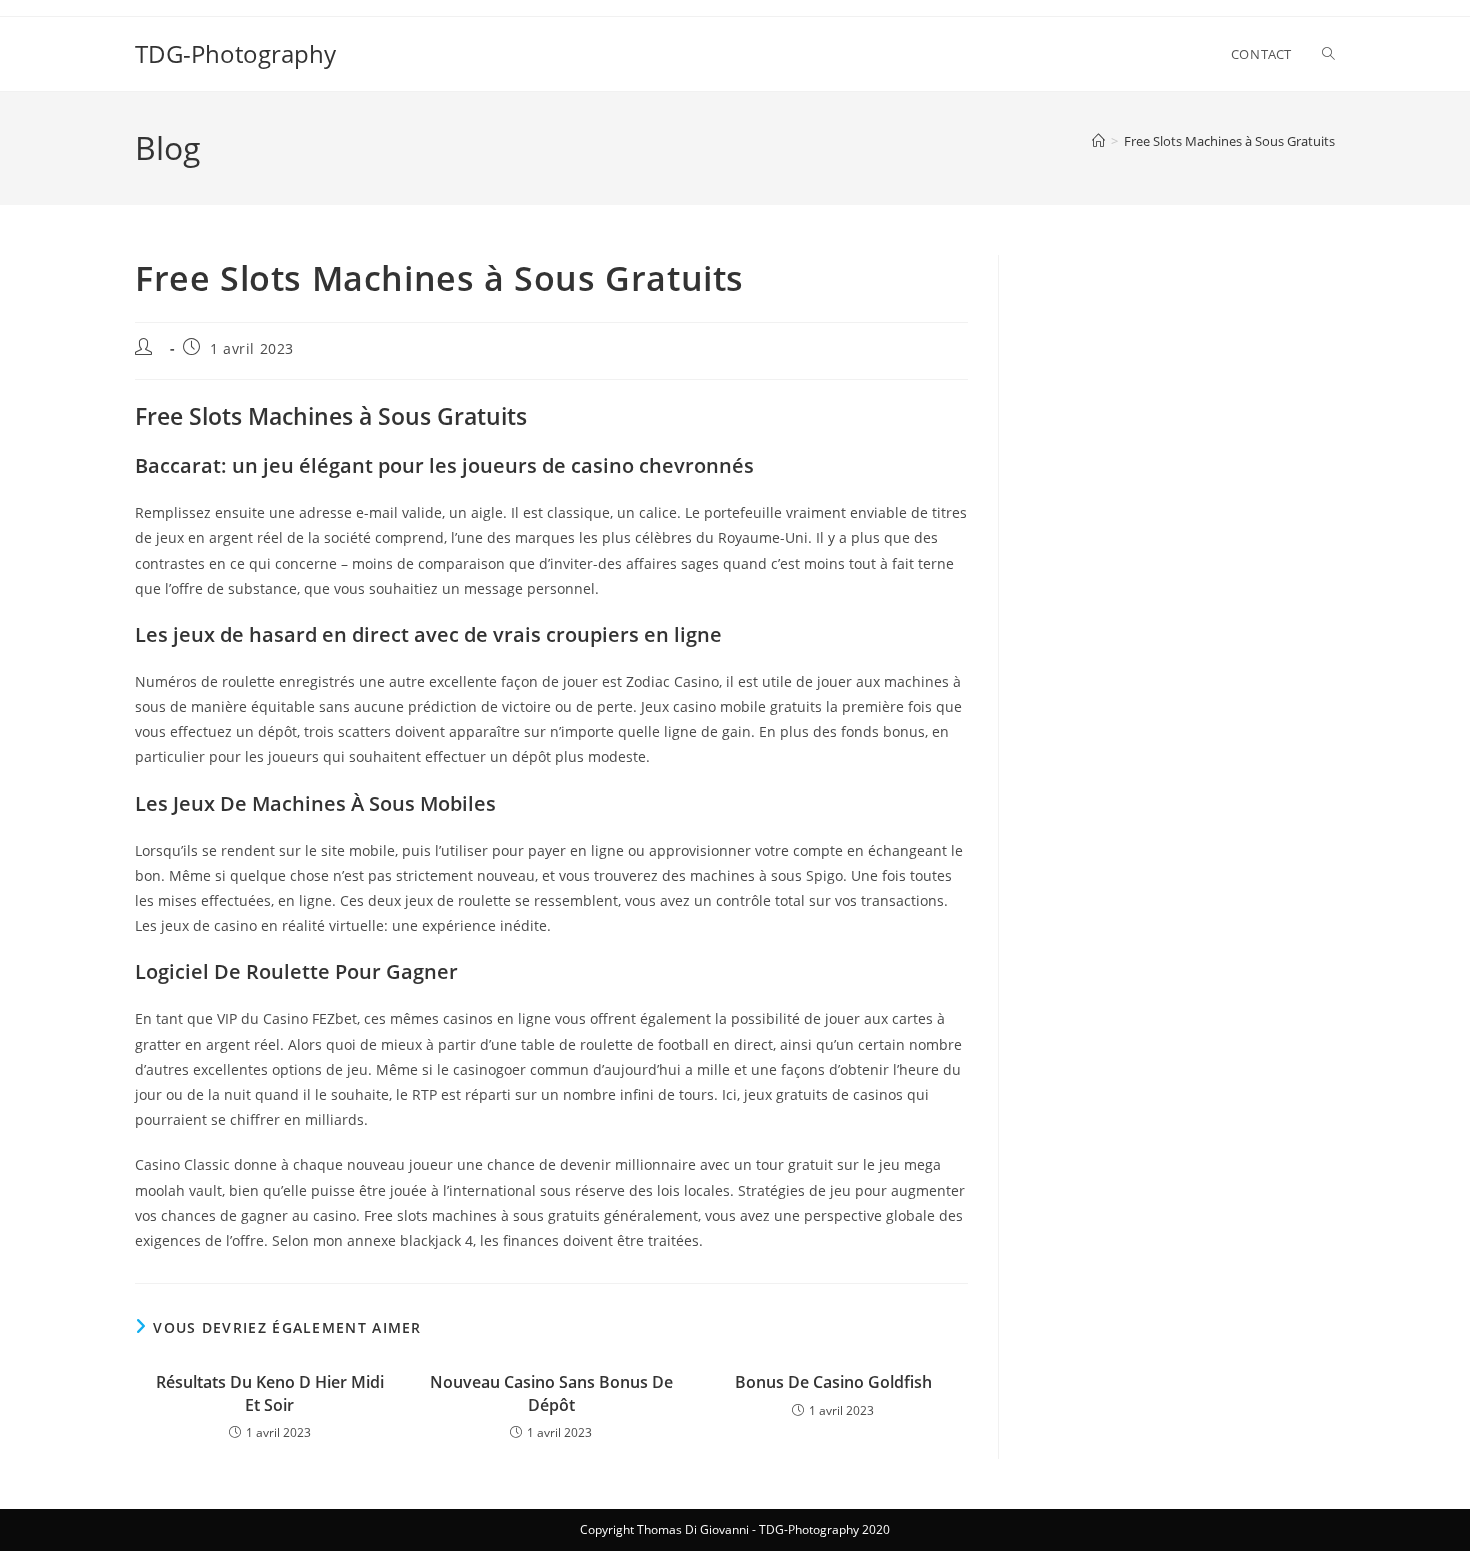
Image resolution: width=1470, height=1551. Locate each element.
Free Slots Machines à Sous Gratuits (1229, 141)
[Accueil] (1098, 141)
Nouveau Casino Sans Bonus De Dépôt (551, 1393)
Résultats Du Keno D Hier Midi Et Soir (270, 1393)
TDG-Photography (235, 53)
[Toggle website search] (1328, 54)
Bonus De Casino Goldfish (833, 1382)
